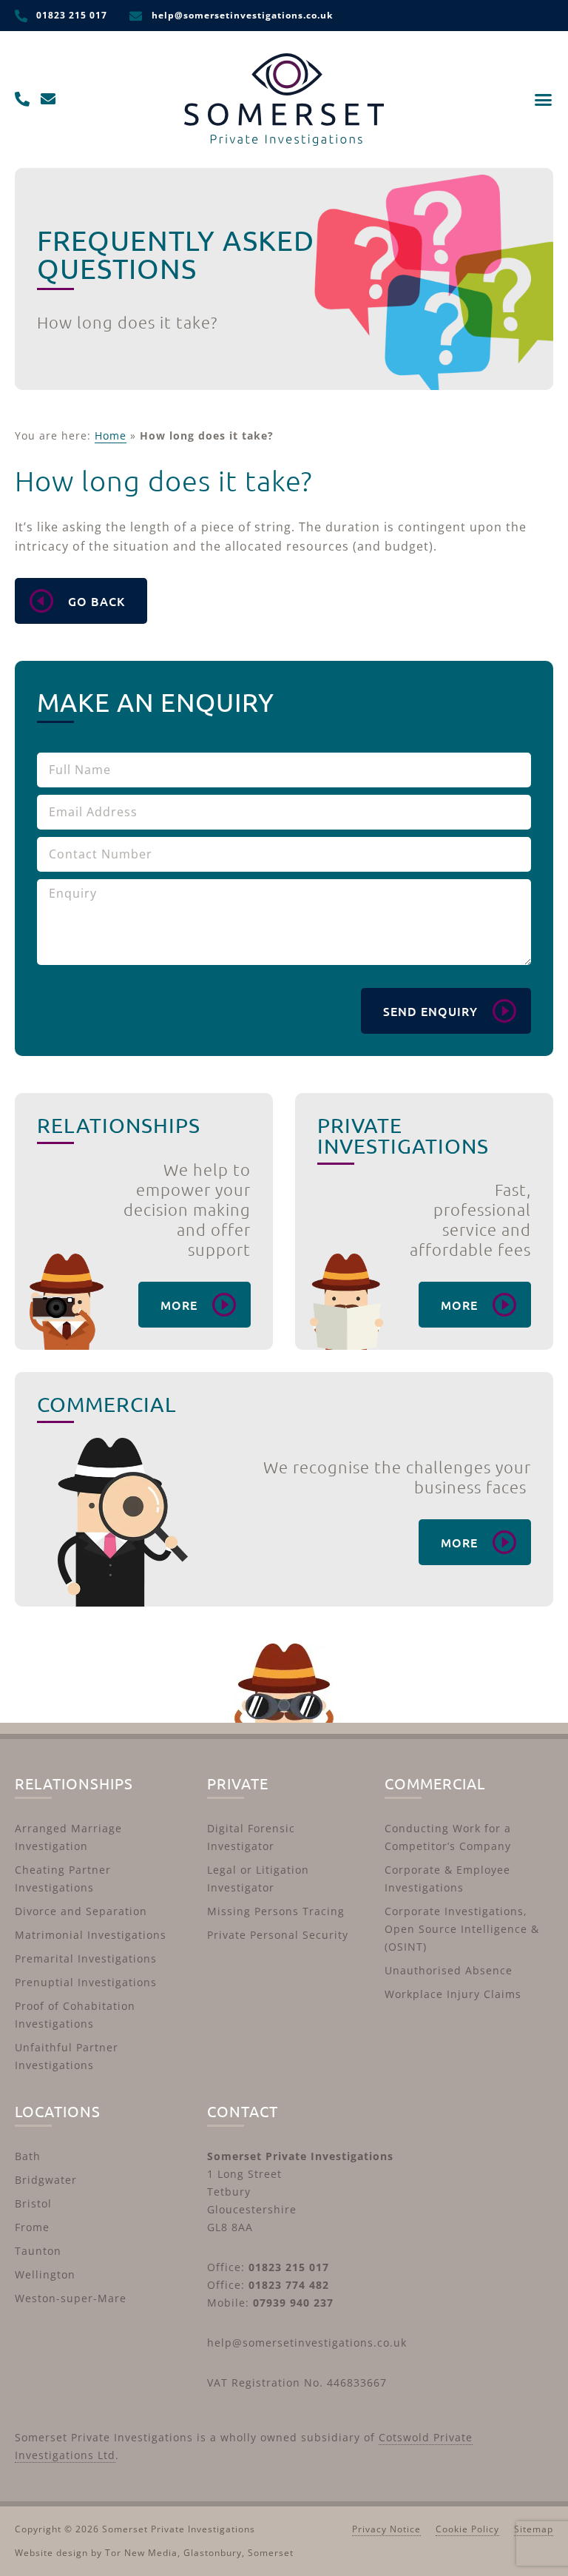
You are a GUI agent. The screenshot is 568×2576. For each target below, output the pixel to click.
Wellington (45, 2274)
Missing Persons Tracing (276, 1911)
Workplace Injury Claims (453, 1994)
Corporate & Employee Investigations (447, 1879)
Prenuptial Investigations (86, 1982)
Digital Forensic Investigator (251, 1837)
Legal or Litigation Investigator (258, 1879)
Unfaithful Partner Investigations (67, 2056)
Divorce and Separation (81, 1911)
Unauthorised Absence (449, 1970)
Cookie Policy (467, 2529)
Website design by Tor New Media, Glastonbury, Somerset (154, 2553)
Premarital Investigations (86, 1958)
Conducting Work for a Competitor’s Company (448, 1837)
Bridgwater (46, 2180)
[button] (544, 100)
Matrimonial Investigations (91, 1935)
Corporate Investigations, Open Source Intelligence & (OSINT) (462, 1929)
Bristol (33, 2203)
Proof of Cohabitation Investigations (75, 2015)
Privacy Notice (386, 2529)
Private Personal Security (278, 1935)
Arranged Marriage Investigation (68, 1837)
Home (111, 436)
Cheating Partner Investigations (63, 1879)
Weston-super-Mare (71, 2298)
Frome (32, 2227)
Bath (28, 2156)
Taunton (38, 2251)
